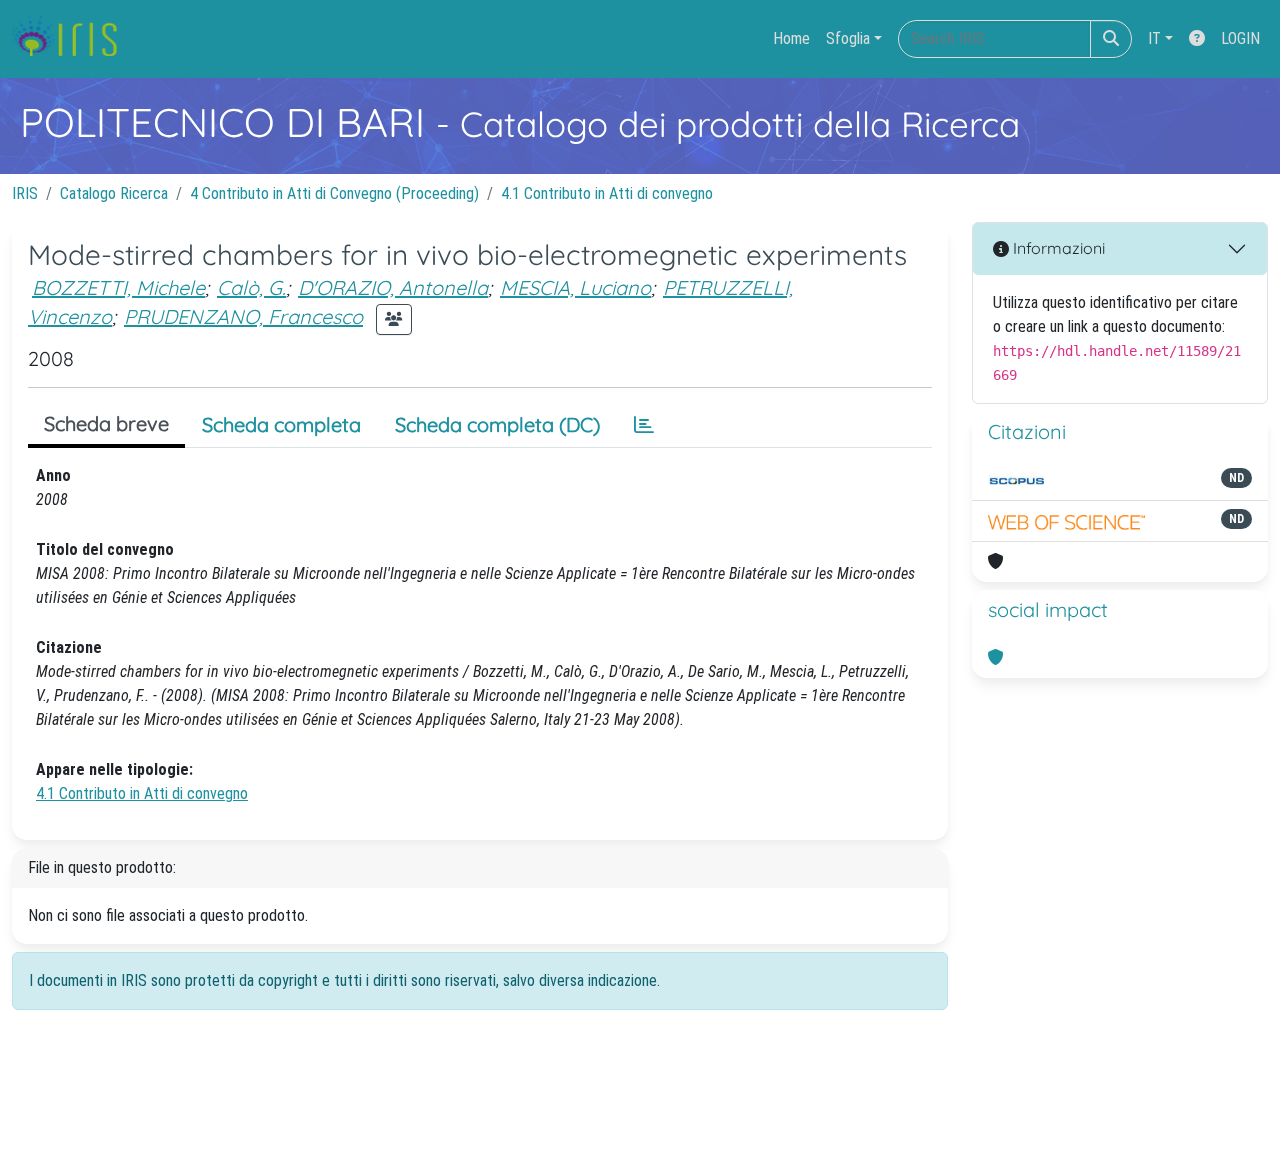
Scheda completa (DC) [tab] (497, 424)
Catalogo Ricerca (114, 193)
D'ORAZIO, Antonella (393, 287)
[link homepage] (72, 39)
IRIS (25, 193)
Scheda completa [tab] (281, 424)
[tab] (644, 425)
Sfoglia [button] (848, 38)
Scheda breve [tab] (106, 423)
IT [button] (1154, 38)
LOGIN (1240, 38)
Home (791, 38)
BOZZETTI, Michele (118, 287)
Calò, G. (251, 287)
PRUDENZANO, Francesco (243, 316)
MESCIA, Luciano (575, 287)
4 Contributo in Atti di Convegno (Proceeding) (334, 193)
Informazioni (1057, 248)
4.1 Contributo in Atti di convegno (607, 193)
